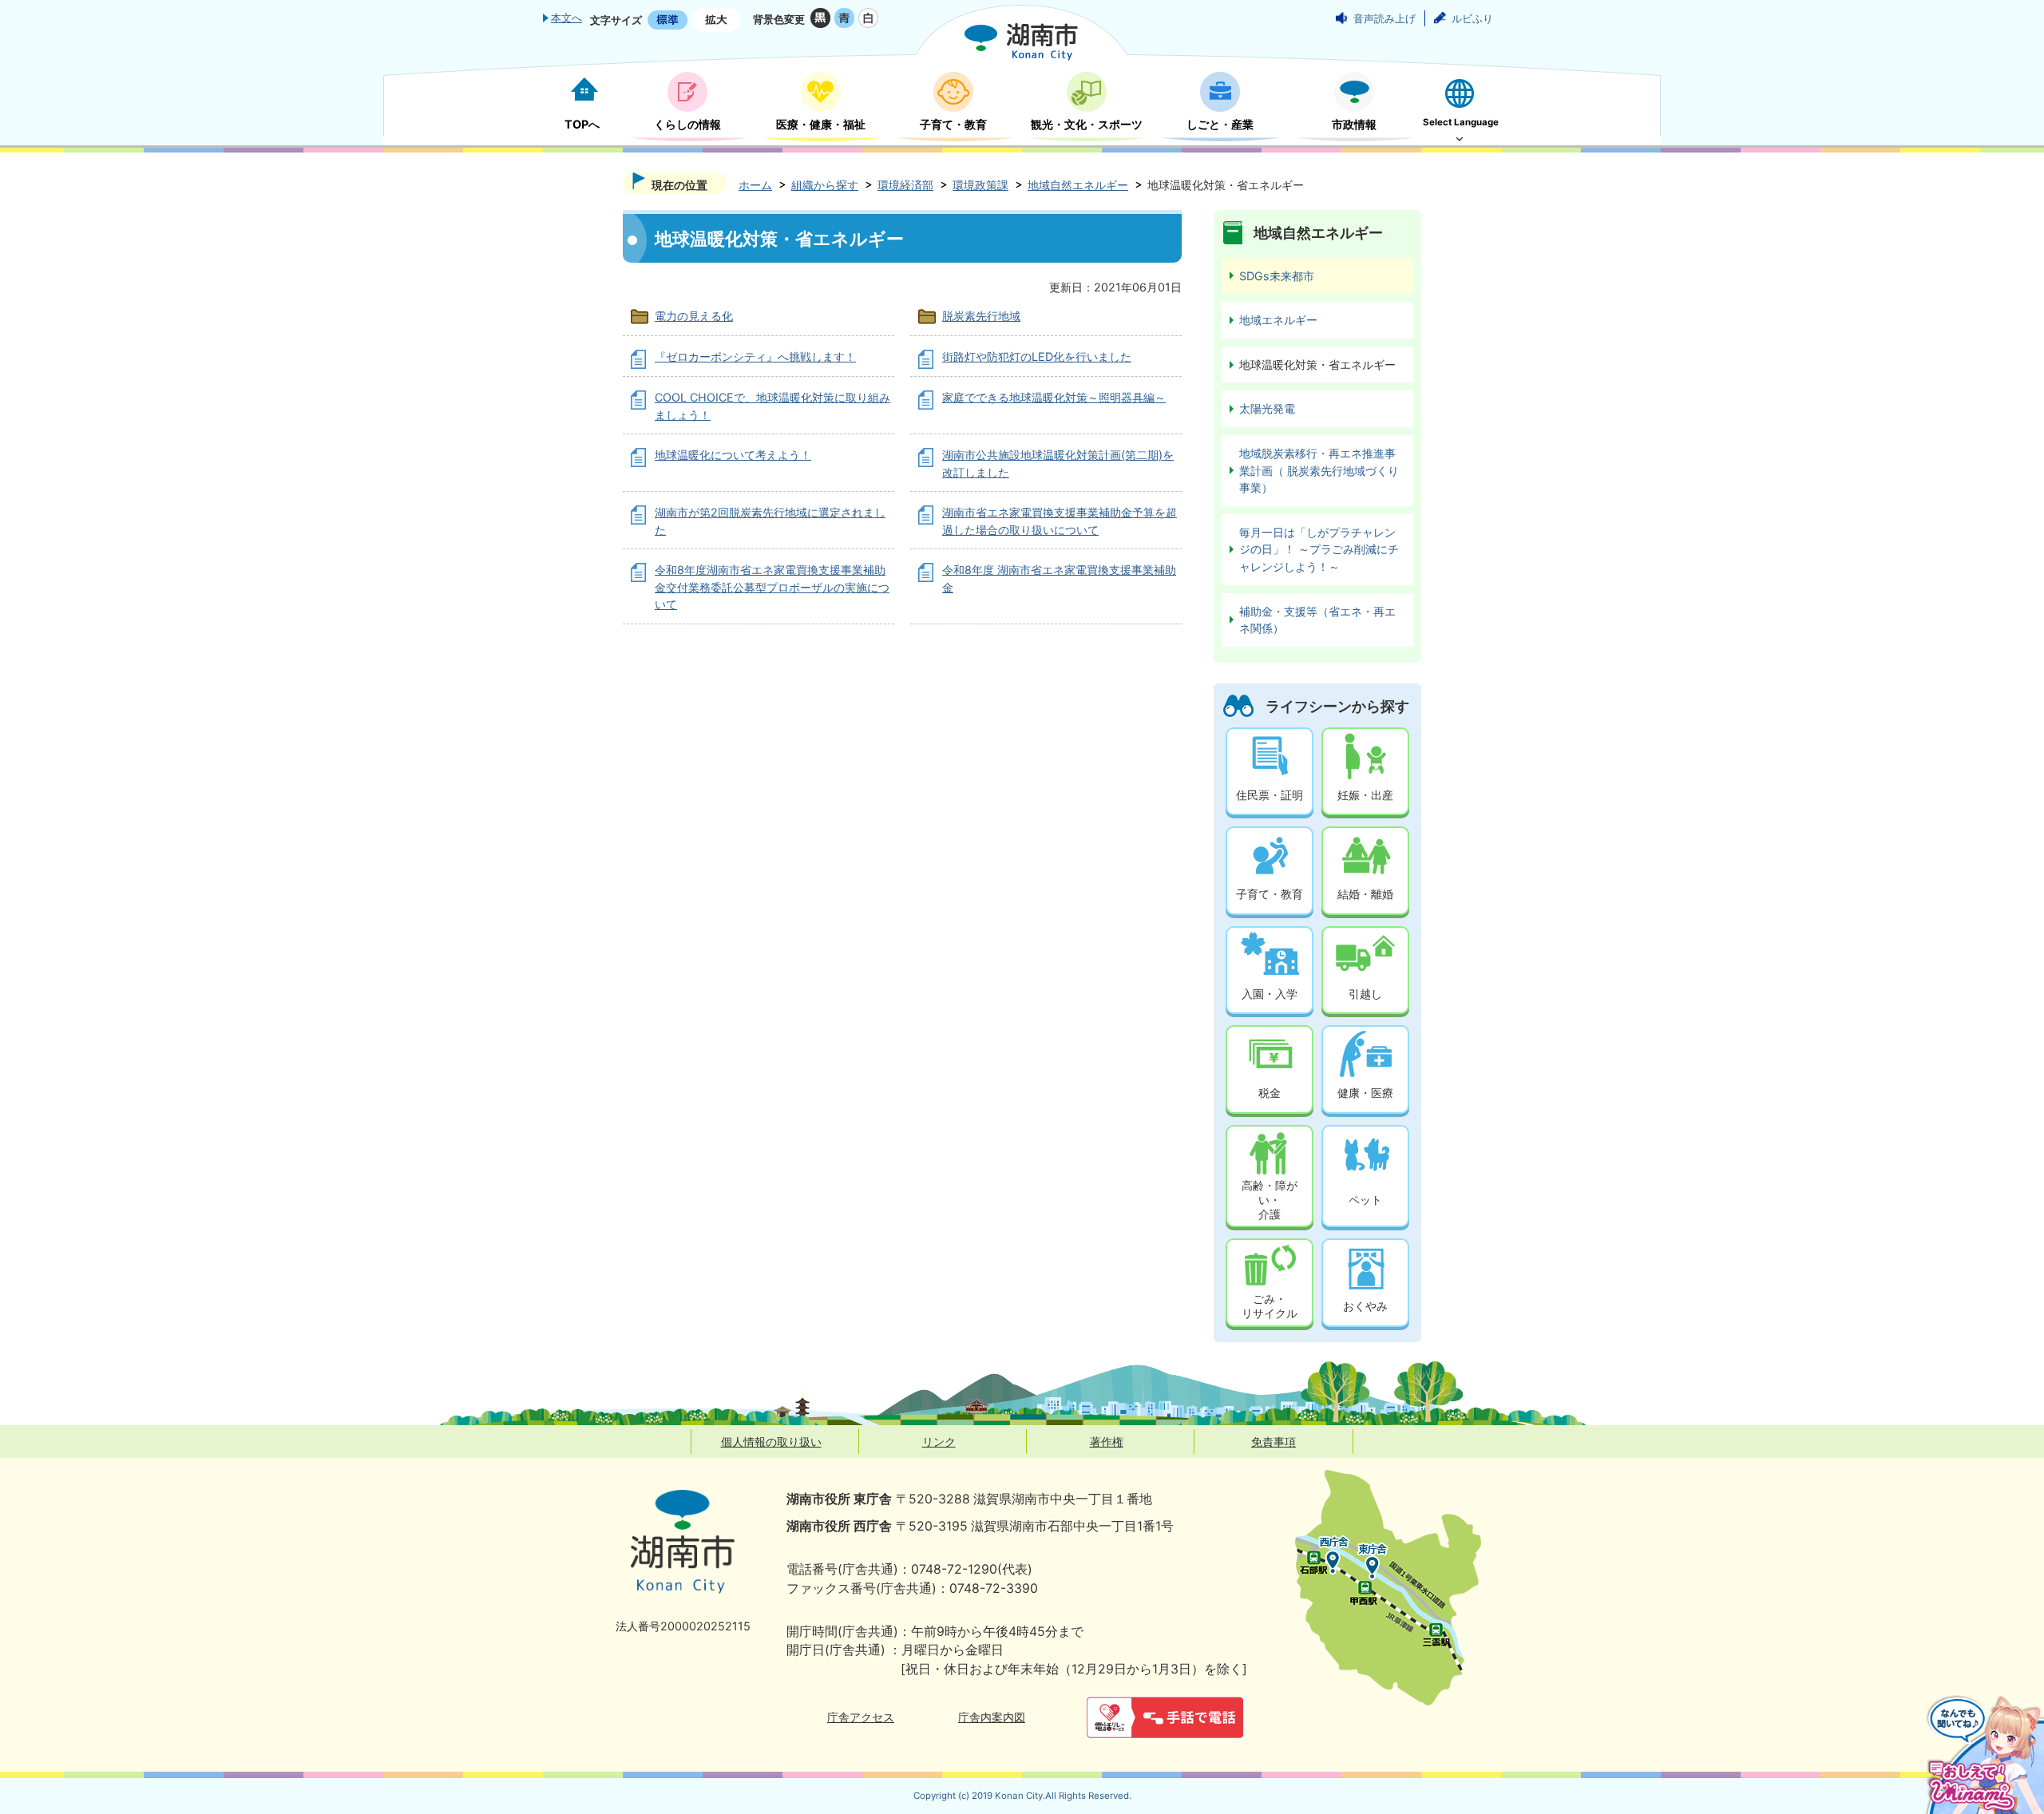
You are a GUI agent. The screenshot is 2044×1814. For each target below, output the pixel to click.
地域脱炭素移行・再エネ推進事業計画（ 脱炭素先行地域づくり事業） (1319, 470)
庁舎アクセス (861, 1717)
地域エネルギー (1278, 320)
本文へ (566, 18)
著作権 (1107, 1442)
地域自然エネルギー (1078, 185)
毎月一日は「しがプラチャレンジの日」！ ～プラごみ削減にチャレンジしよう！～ (1319, 549)
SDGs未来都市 (1277, 276)
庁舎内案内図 (992, 1717)
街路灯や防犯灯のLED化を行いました (1037, 356)
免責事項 (1274, 1442)
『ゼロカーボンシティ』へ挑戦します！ (755, 356)
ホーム (755, 185)
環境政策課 (980, 185)
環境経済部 (905, 185)
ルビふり (1472, 18)
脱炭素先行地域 (981, 316)
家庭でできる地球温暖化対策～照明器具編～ (1054, 397)
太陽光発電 (1267, 408)
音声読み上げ (1384, 18)
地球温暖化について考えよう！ (733, 455)
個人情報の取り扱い (771, 1442)
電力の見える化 (694, 316)
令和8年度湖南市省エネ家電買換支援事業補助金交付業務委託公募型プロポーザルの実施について (772, 587)
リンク (939, 1442)
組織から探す (825, 185)
